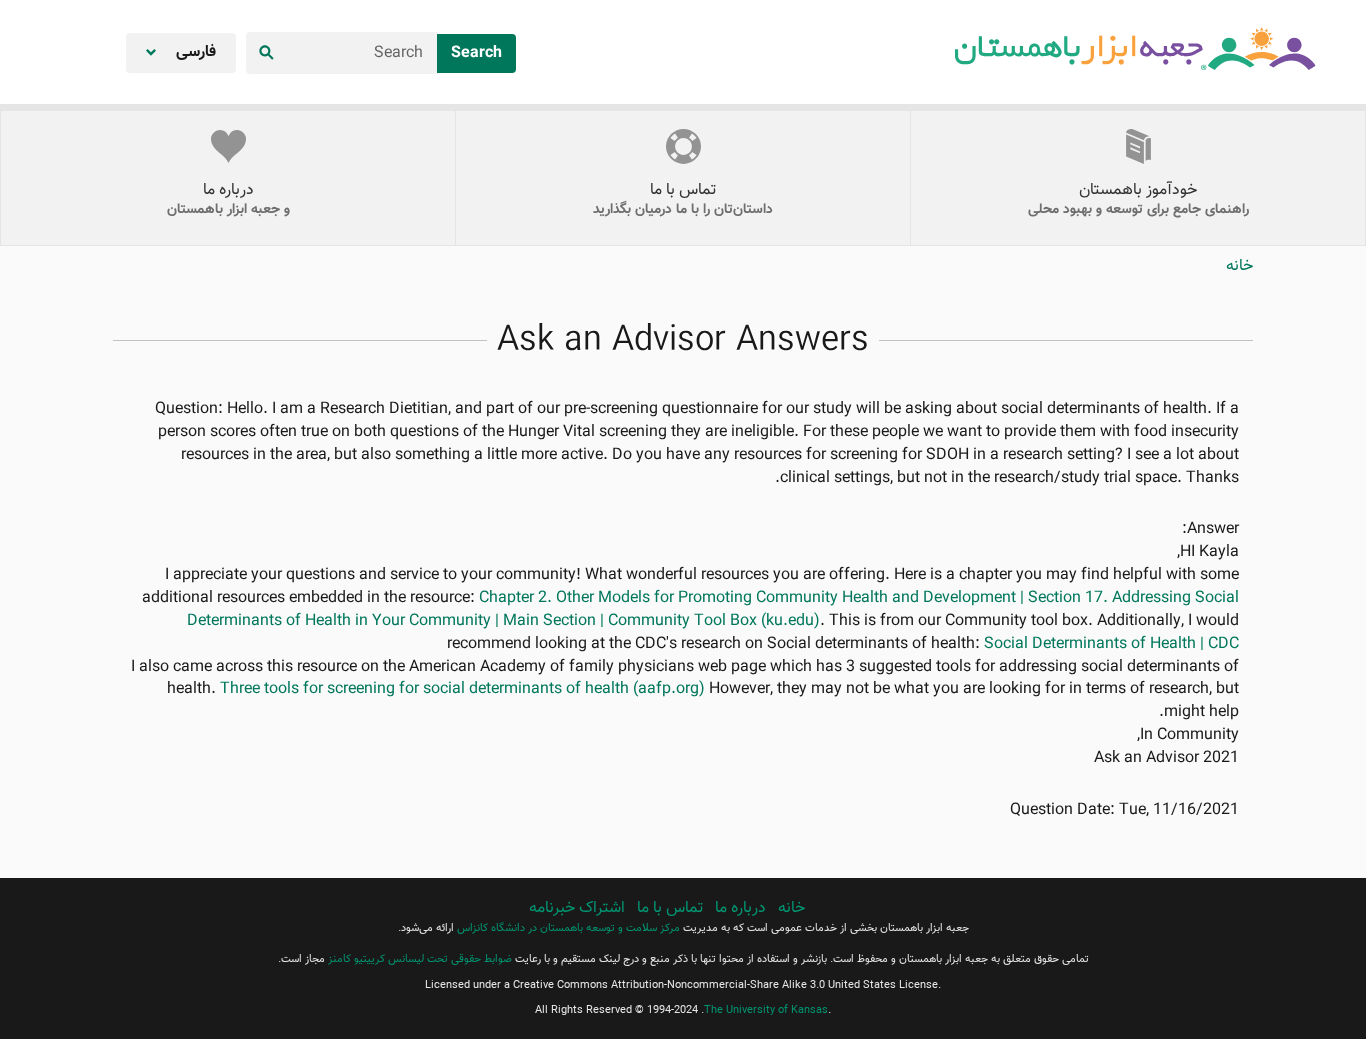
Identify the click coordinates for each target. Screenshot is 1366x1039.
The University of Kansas (766, 1010)
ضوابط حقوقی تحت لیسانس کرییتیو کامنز (420, 959)
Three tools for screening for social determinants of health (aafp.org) (462, 689)
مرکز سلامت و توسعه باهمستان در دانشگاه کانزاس (568, 928)
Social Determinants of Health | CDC (1111, 644)
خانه (1239, 266)
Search (476, 53)
